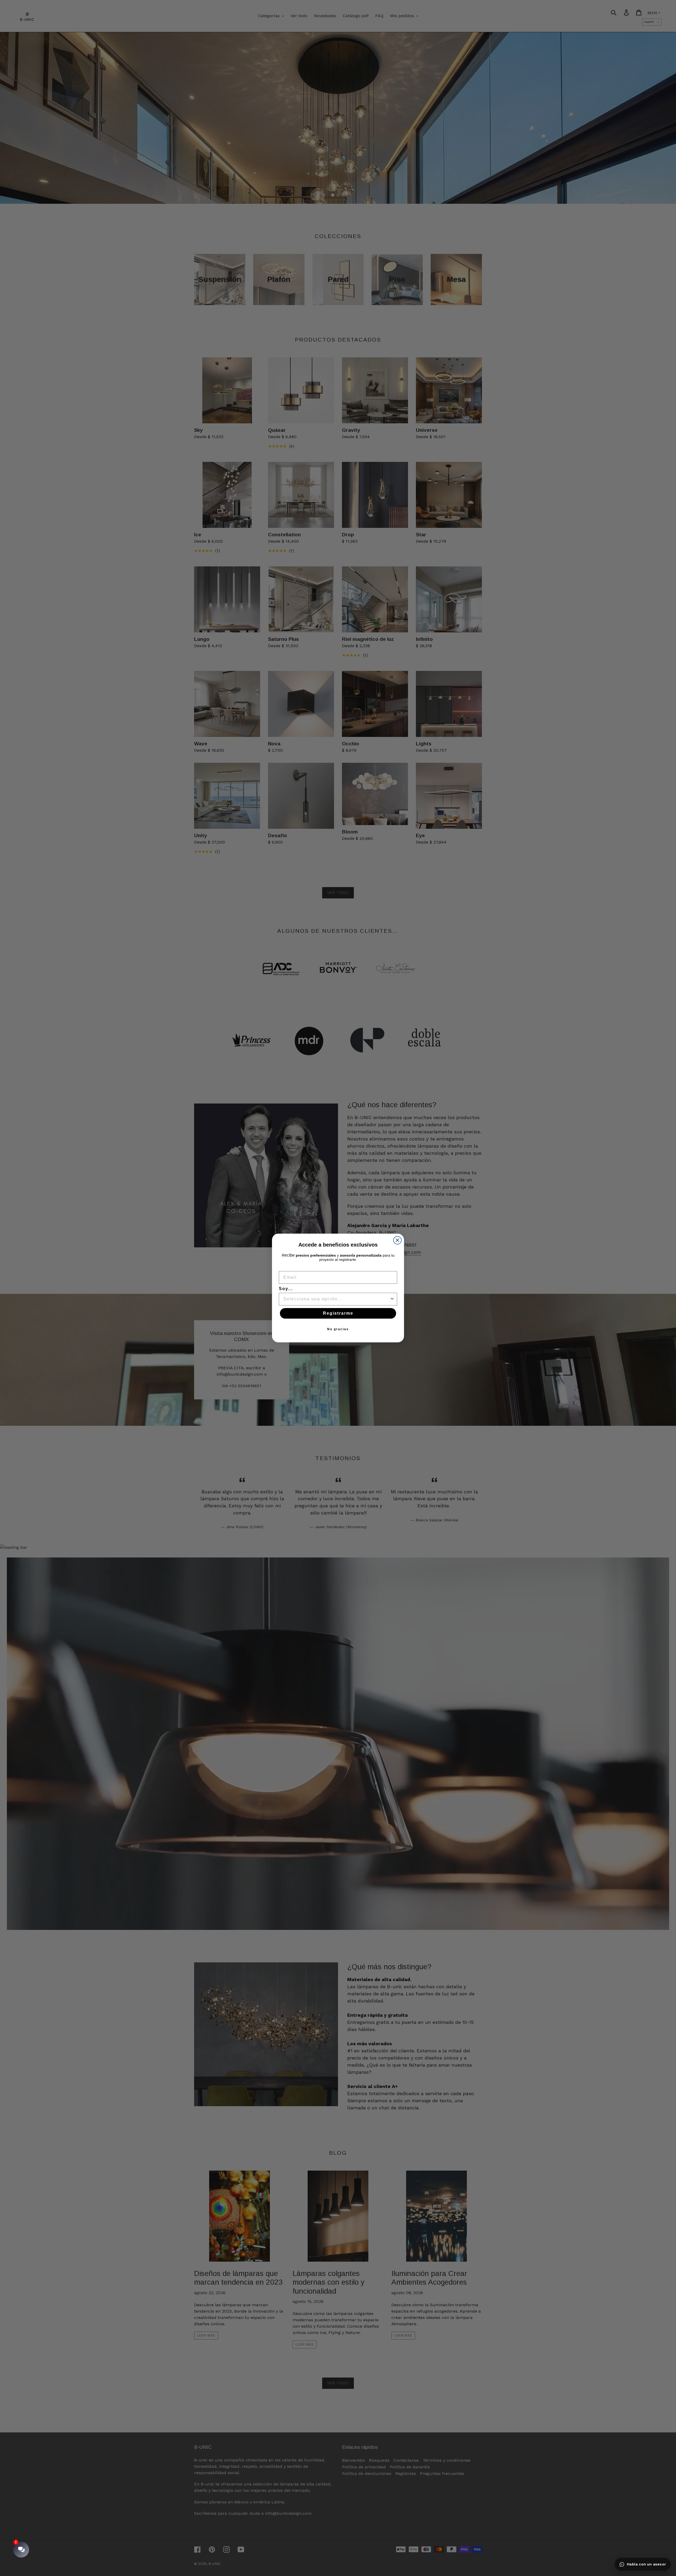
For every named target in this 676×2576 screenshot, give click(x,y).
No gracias (338, 1329)
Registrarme (338, 1313)
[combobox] (336, 1299)
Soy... (286, 1289)
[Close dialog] (397, 1240)
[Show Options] (392, 1299)
